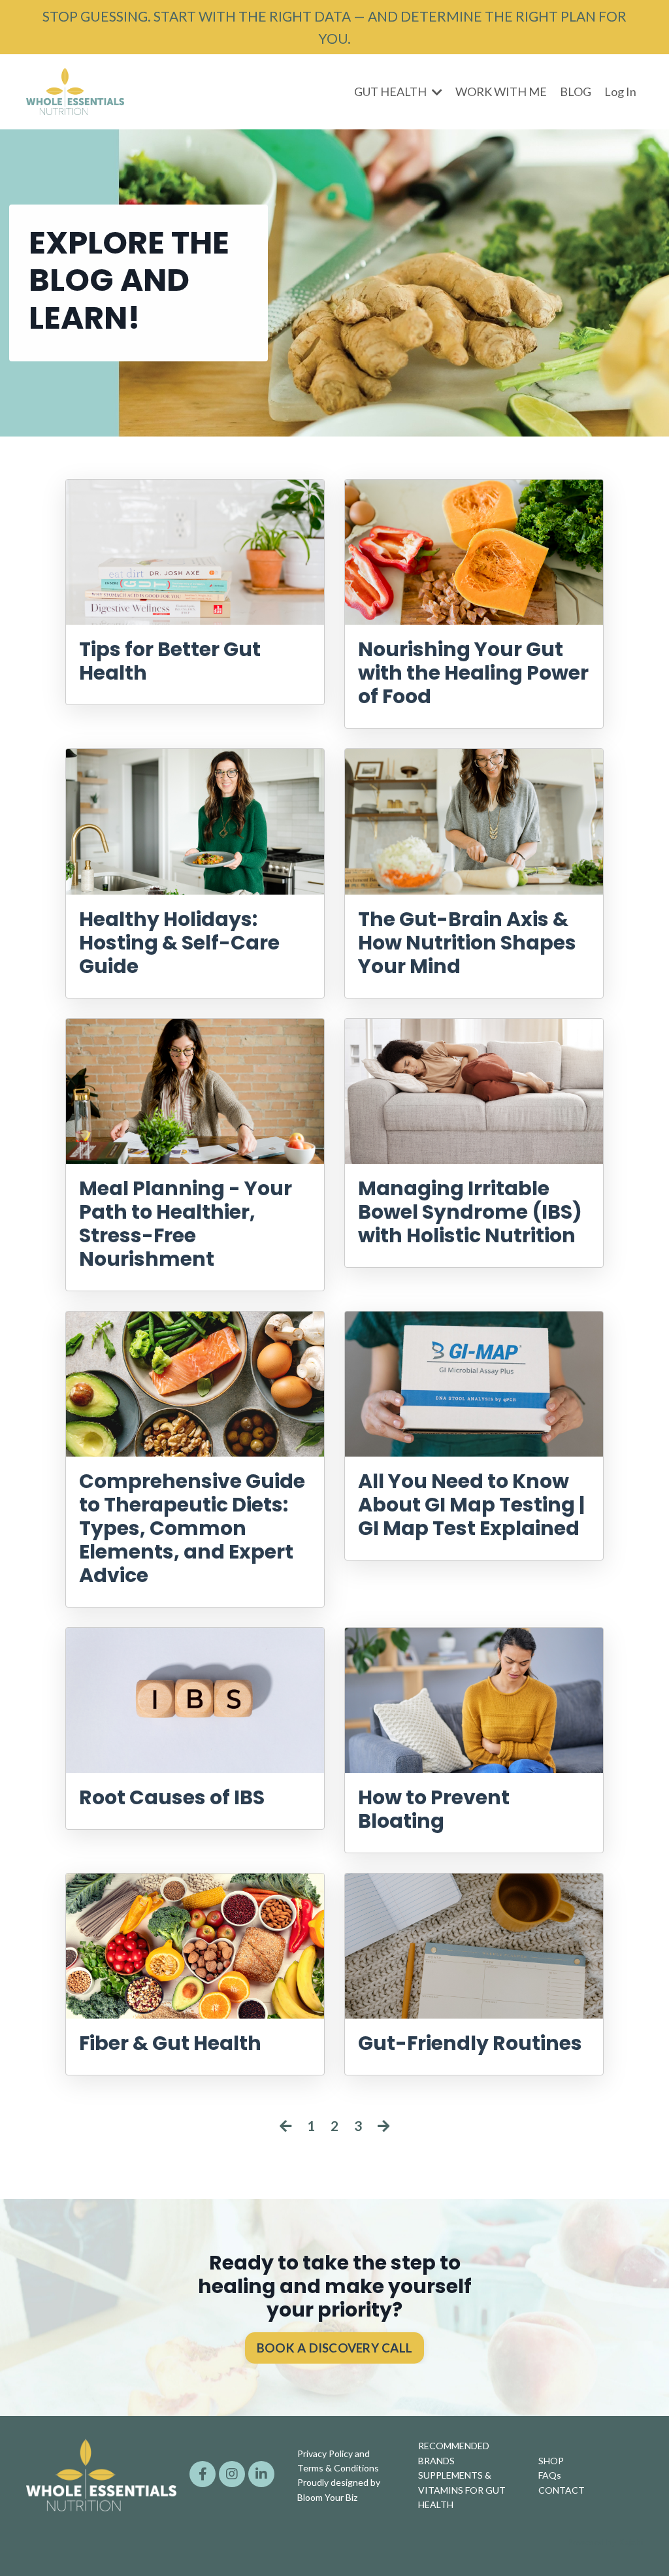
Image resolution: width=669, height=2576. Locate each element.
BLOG (576, 91)
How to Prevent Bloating (434, 1809)
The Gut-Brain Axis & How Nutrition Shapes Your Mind (467, 943)
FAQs (550, 2475)
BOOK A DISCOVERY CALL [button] (334, 2348)
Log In (620, 91)
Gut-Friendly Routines (470, 2043)
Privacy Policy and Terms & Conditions (338, 2461)
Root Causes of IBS (172, 1798)
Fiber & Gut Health (170, 2043)
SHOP (551, 2461)
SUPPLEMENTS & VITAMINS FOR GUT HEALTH (462, 2490)
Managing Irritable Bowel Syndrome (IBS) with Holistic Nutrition (470, 1212)
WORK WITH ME (501, 91)
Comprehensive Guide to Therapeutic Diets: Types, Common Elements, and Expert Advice (192, 1528)
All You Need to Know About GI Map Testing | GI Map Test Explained (471, 1505)
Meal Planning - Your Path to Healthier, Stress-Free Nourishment (186, 1224)
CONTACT (562, 2490)
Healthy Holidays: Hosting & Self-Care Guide (179, 943)
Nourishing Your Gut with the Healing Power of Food (473, 673)
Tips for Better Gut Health (170, 661)
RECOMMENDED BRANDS (454, 2453)
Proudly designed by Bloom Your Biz (339, 2489)
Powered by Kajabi (605, 2542)
